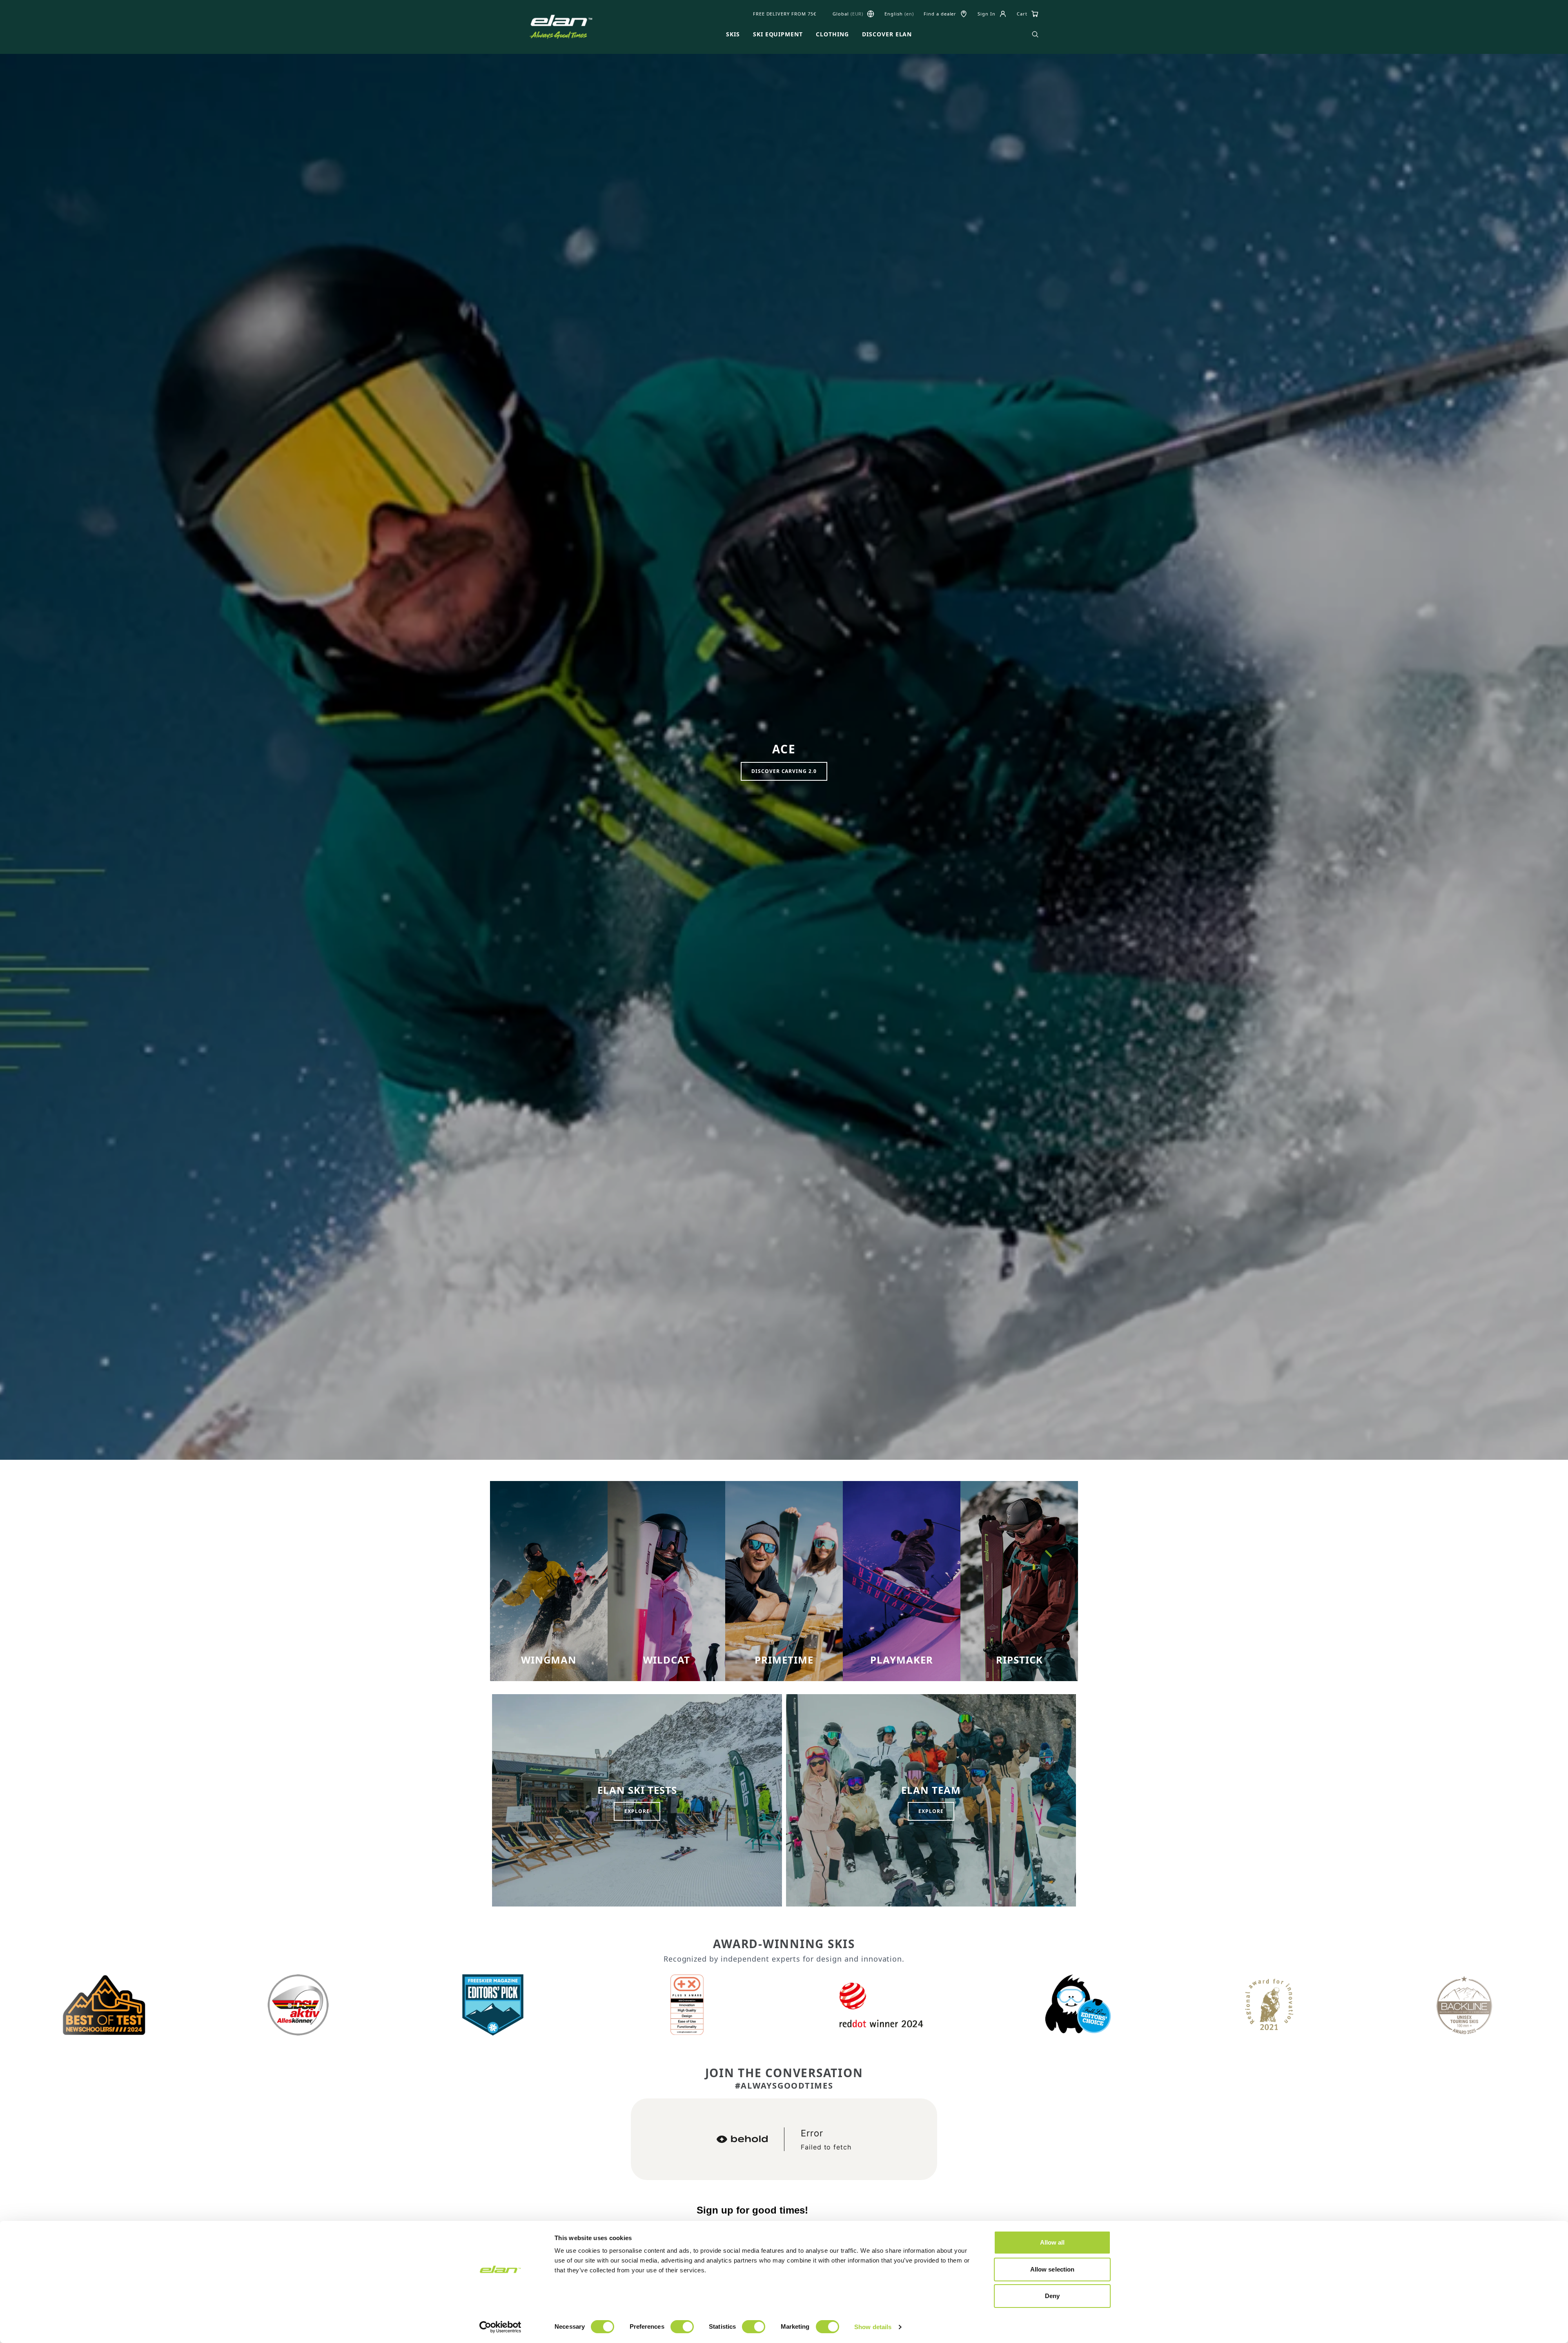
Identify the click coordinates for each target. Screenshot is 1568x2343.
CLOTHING (832, 34)
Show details (873, 2327)
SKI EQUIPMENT (778, 34)
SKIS (733, 34)
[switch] (682, 2327)
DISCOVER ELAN (887, 34)
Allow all (1052, 2242)
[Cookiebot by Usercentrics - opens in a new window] (500, 2327)
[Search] (1035, 34)
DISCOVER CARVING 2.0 (784, 771)
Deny (1052, 2296)
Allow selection (1052, 2269)
